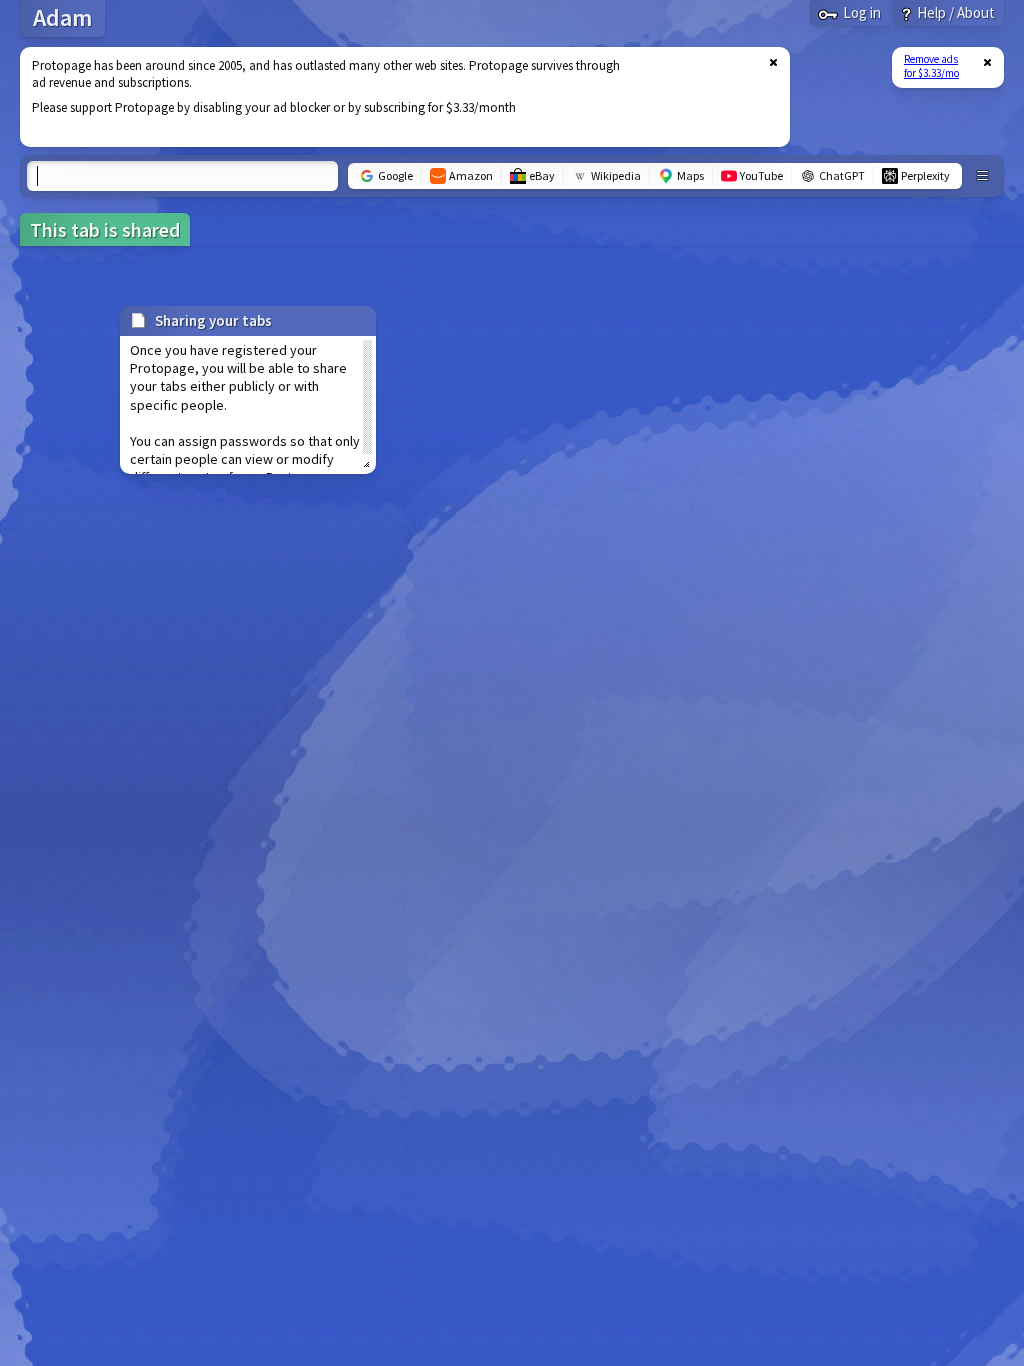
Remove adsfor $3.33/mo (931, 66)
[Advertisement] (393, 97)
